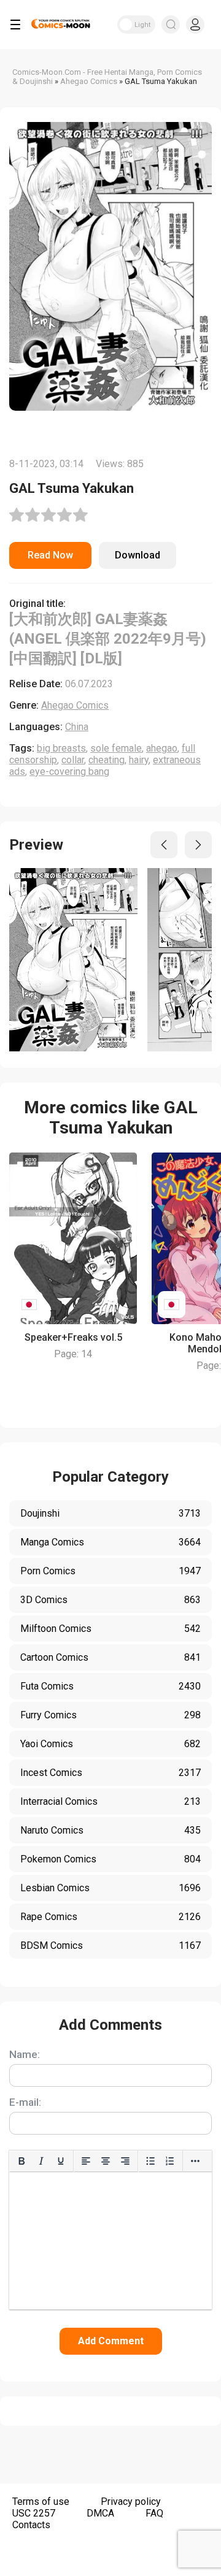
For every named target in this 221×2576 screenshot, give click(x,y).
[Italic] (41, 2161)
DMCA (100, 2513)
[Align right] (125, 2161)
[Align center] (106, 2161)
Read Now (50, 555)
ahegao (162, 748)
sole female (116, 748)
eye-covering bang (69, 772)
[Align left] (86, 2161)
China (77, 727)
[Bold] (21, 2161)
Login (195, 25)
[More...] (195, 2161)
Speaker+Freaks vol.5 (73, 1337)
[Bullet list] (150, 2161)
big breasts (61, 748)
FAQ (154, 2513)
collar (73, 760)
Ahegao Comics (75, 705)
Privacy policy (131, 2502)
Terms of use (41, 2502)
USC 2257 (34, 2513)
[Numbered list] (170, 2161)
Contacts (31, 2525)
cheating (107, 760)
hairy (139, 760)
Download (138, 555)
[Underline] (61, 2161)
